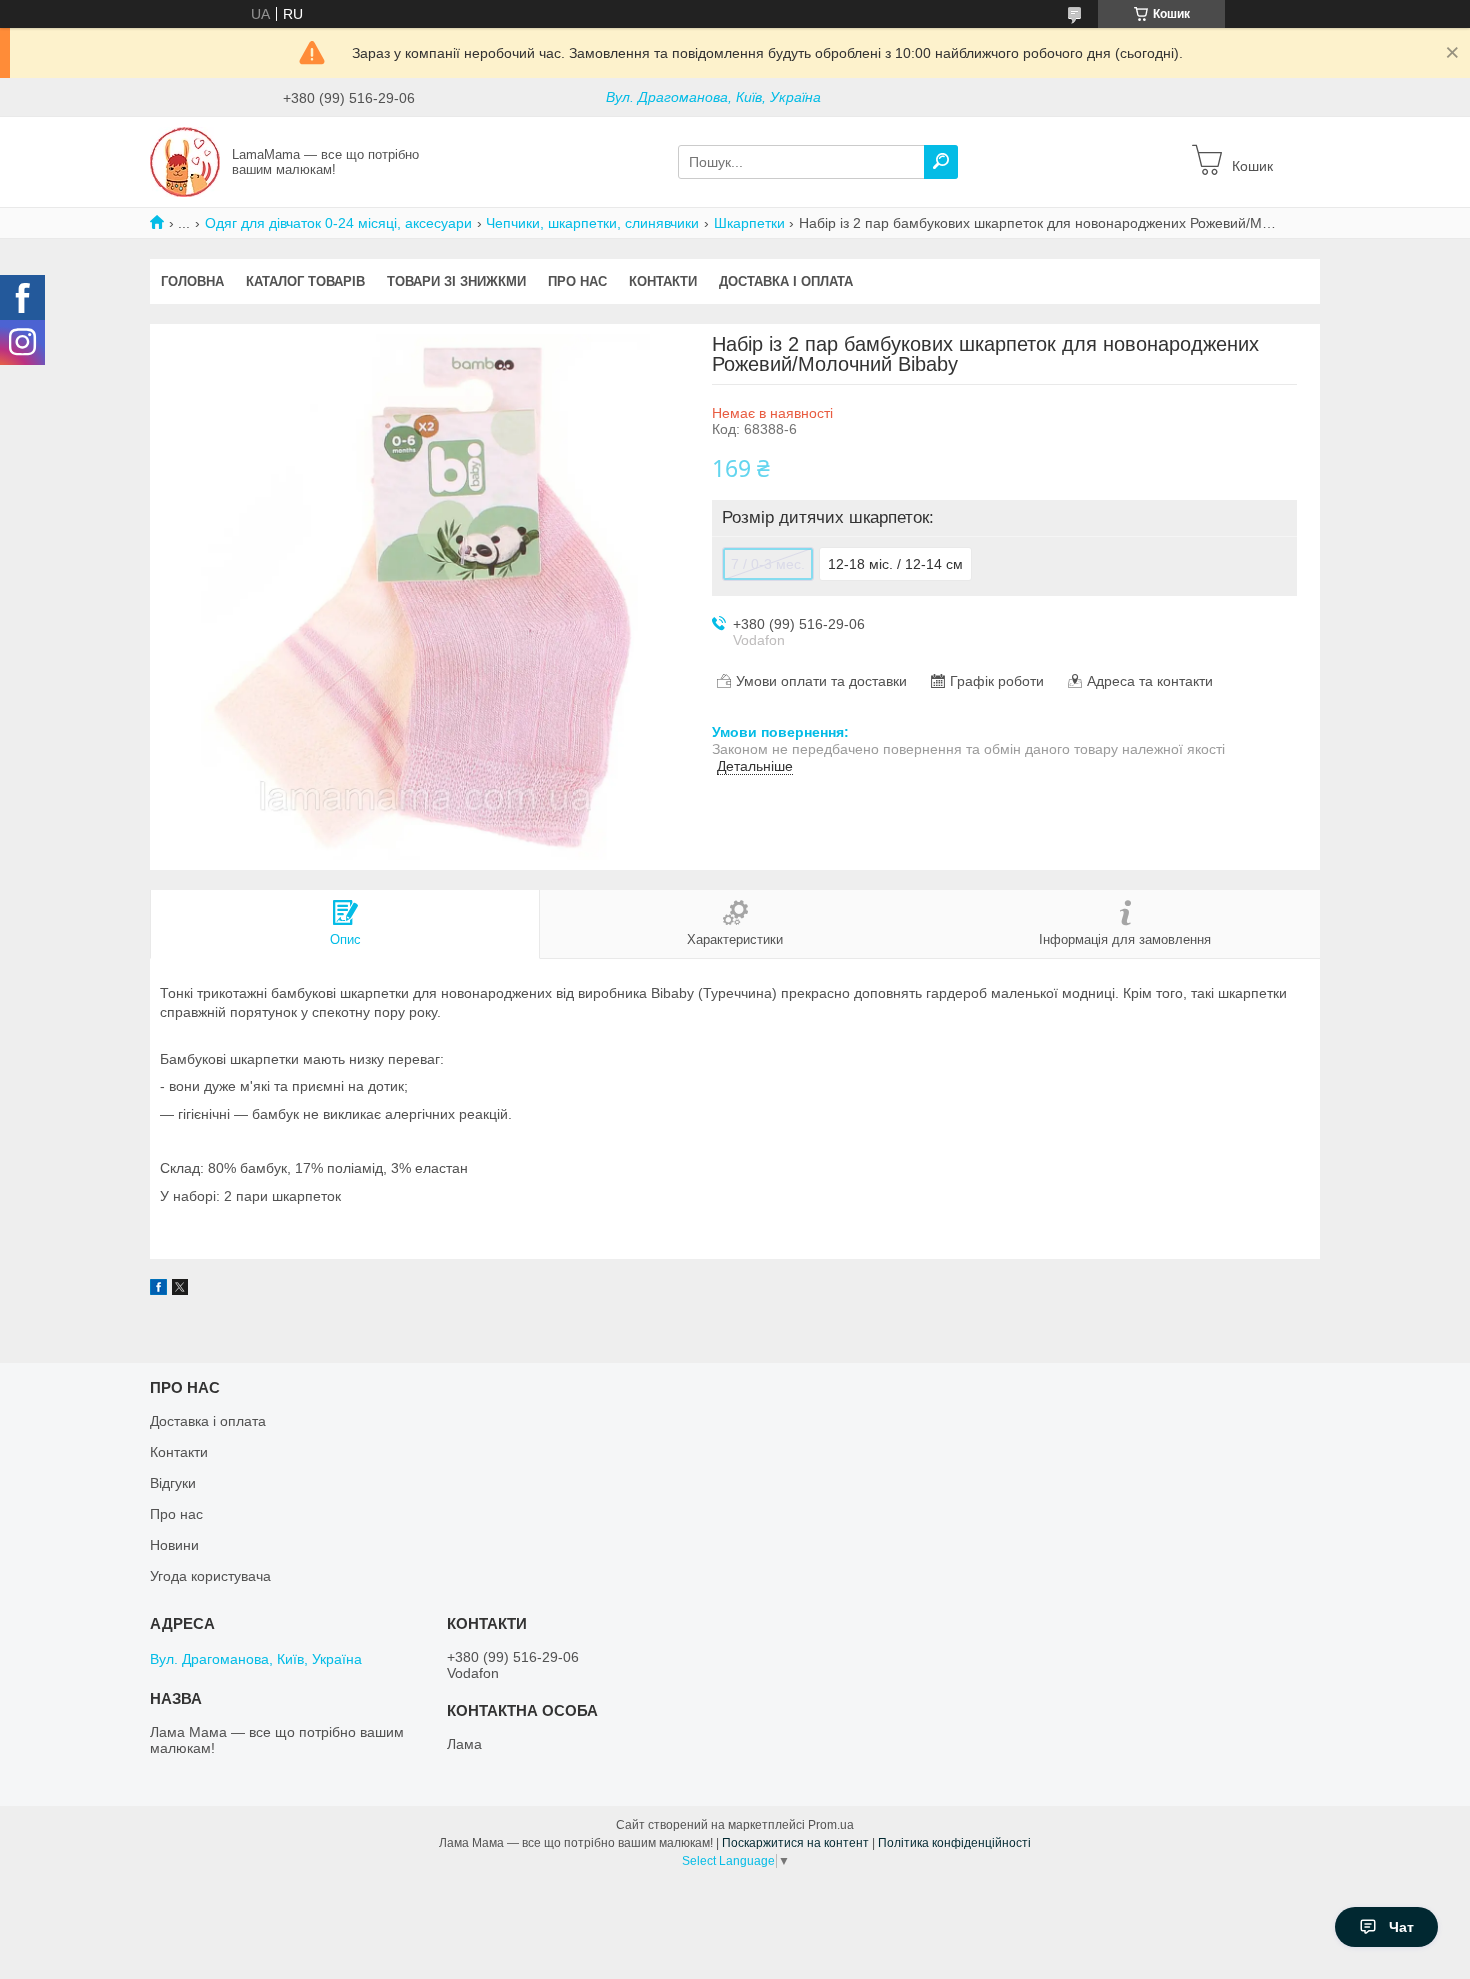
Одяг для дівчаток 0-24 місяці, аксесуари (338, 223)
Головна (192, 281)
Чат (1401, 1927)
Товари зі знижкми (456, 281)
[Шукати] (941, 162)
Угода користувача (210, 1576)
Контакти (663, 281)
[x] (180, 1290)
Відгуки (173, 1483)
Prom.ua (831, 1825)
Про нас (577, 281)
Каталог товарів (305, 281)
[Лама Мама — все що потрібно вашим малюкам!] (185, 161)
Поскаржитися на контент (795, 1843)
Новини (174, 1545)
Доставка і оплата (786, 281)
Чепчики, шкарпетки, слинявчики (592, 223)
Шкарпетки (749, 223)
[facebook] (158, 1290)
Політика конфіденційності (954, 1843)
